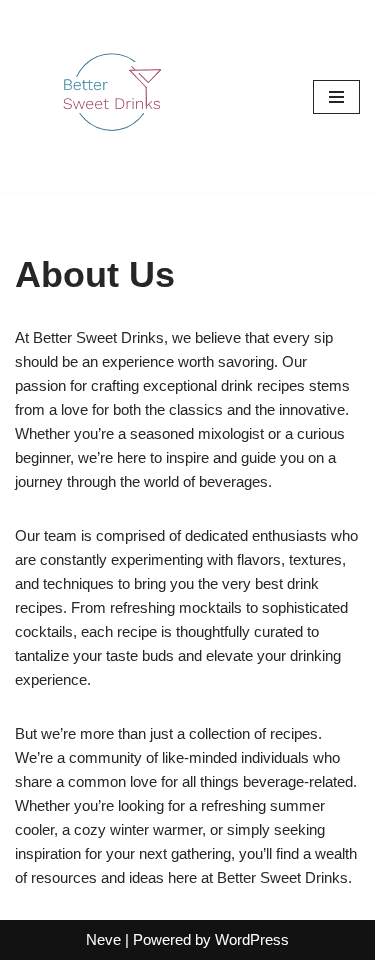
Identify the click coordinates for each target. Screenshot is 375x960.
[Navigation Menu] (336, 97)
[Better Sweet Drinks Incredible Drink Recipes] (115, 96)
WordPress (252, 939)
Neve (103, 939)
